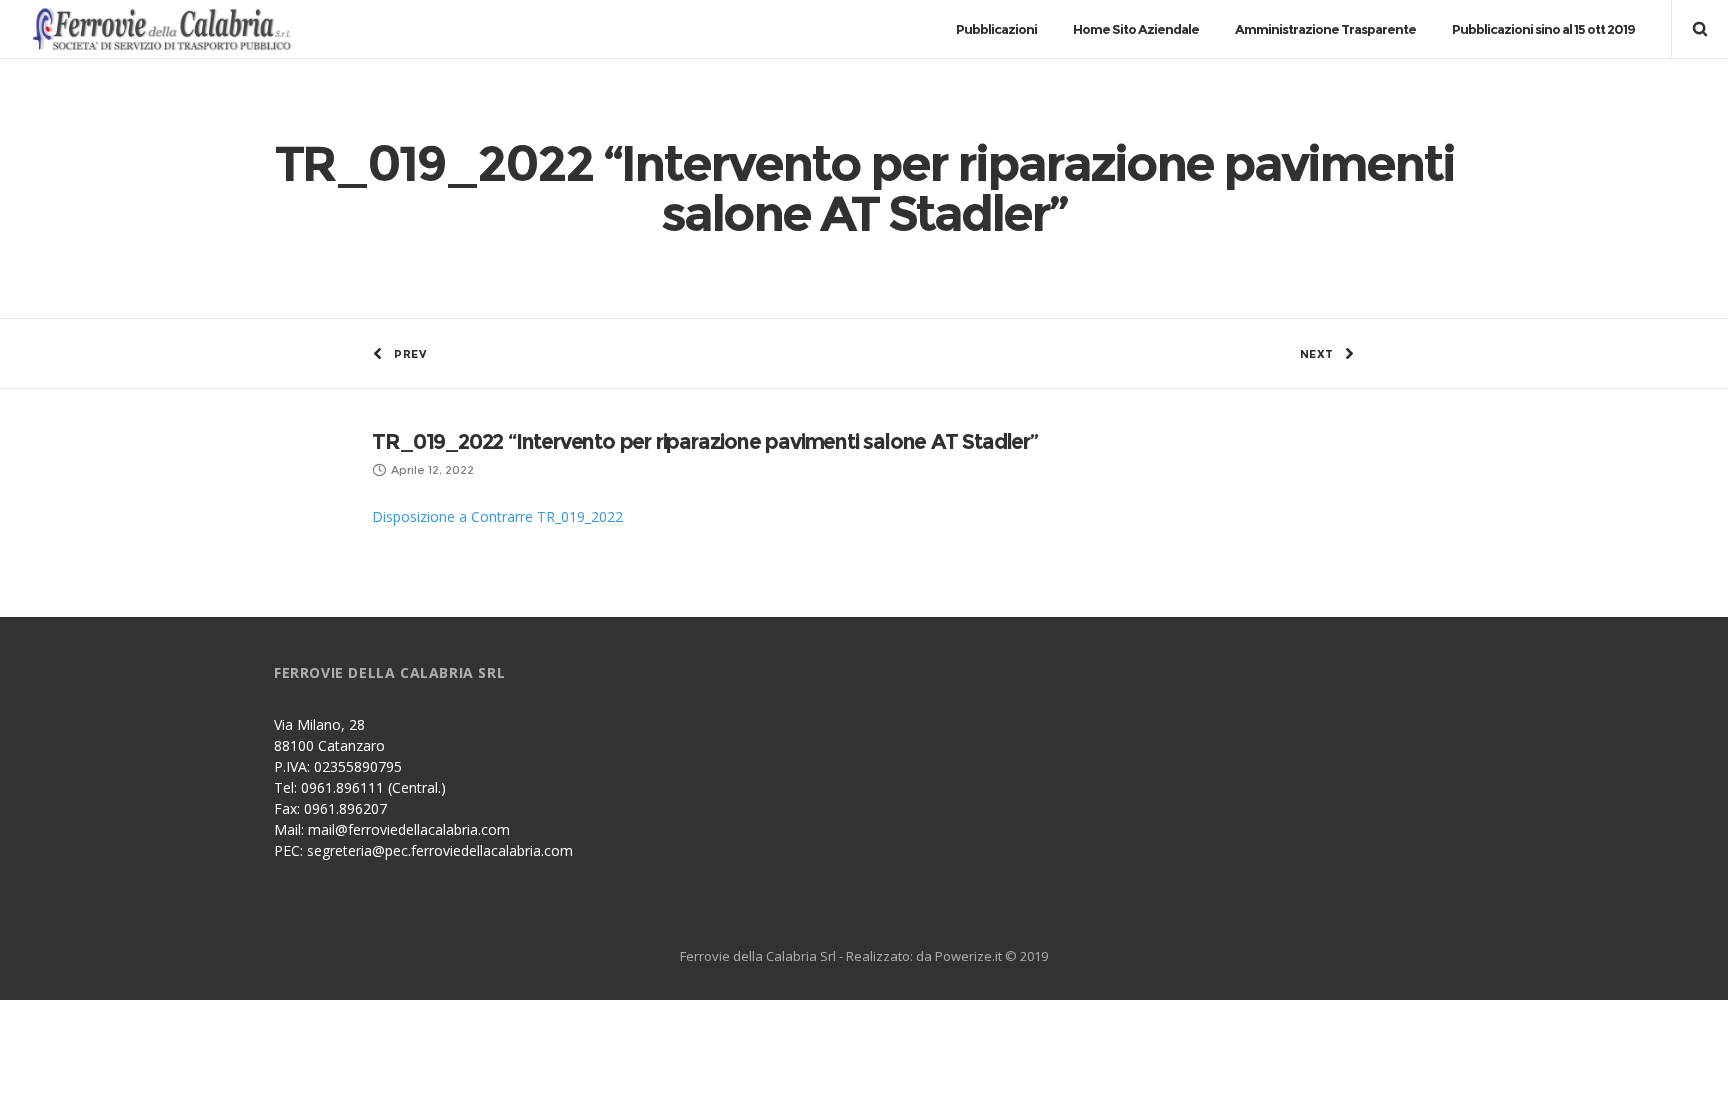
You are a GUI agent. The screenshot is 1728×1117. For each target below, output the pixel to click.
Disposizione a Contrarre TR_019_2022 (497, 516)
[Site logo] (171, 29)
